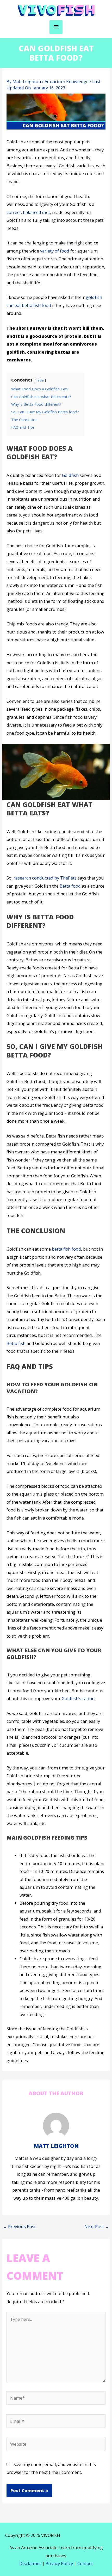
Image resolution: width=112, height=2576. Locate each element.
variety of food (55, 251)
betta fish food (66, 1249)
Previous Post (19, 2226)
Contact (85, 2563)
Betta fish (16, 1343)
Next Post (97, 2226)
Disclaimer (30, 2563)
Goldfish (70, 475)
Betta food (70, 886)
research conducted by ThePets (45, 878)
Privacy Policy (59, 2563)
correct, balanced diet (28, 212)
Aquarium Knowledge (67, 81)
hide (40, 380)
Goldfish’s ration (78, 1698)
